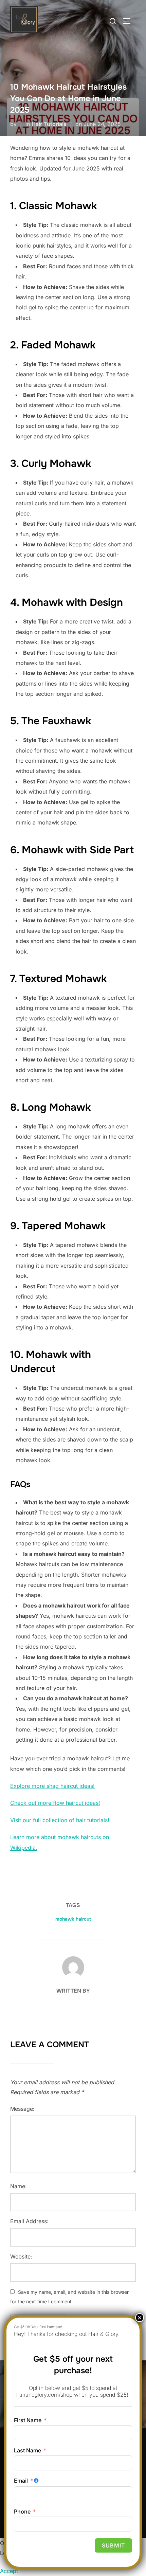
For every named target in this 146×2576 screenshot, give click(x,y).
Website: (21, 2256)
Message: (22, 2109)
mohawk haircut (73, 1919)
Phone (22, 2511)
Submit (113, 2545)
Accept (9, 2571)
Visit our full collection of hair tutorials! (60, 1820)
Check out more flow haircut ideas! (55, 1803)
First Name (28, 2420)
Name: (19, 2186)
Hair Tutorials (49, 124)
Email (21, 2481)
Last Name (28, 2450)
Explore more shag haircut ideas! (52, 1786)
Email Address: (29, 2221)
